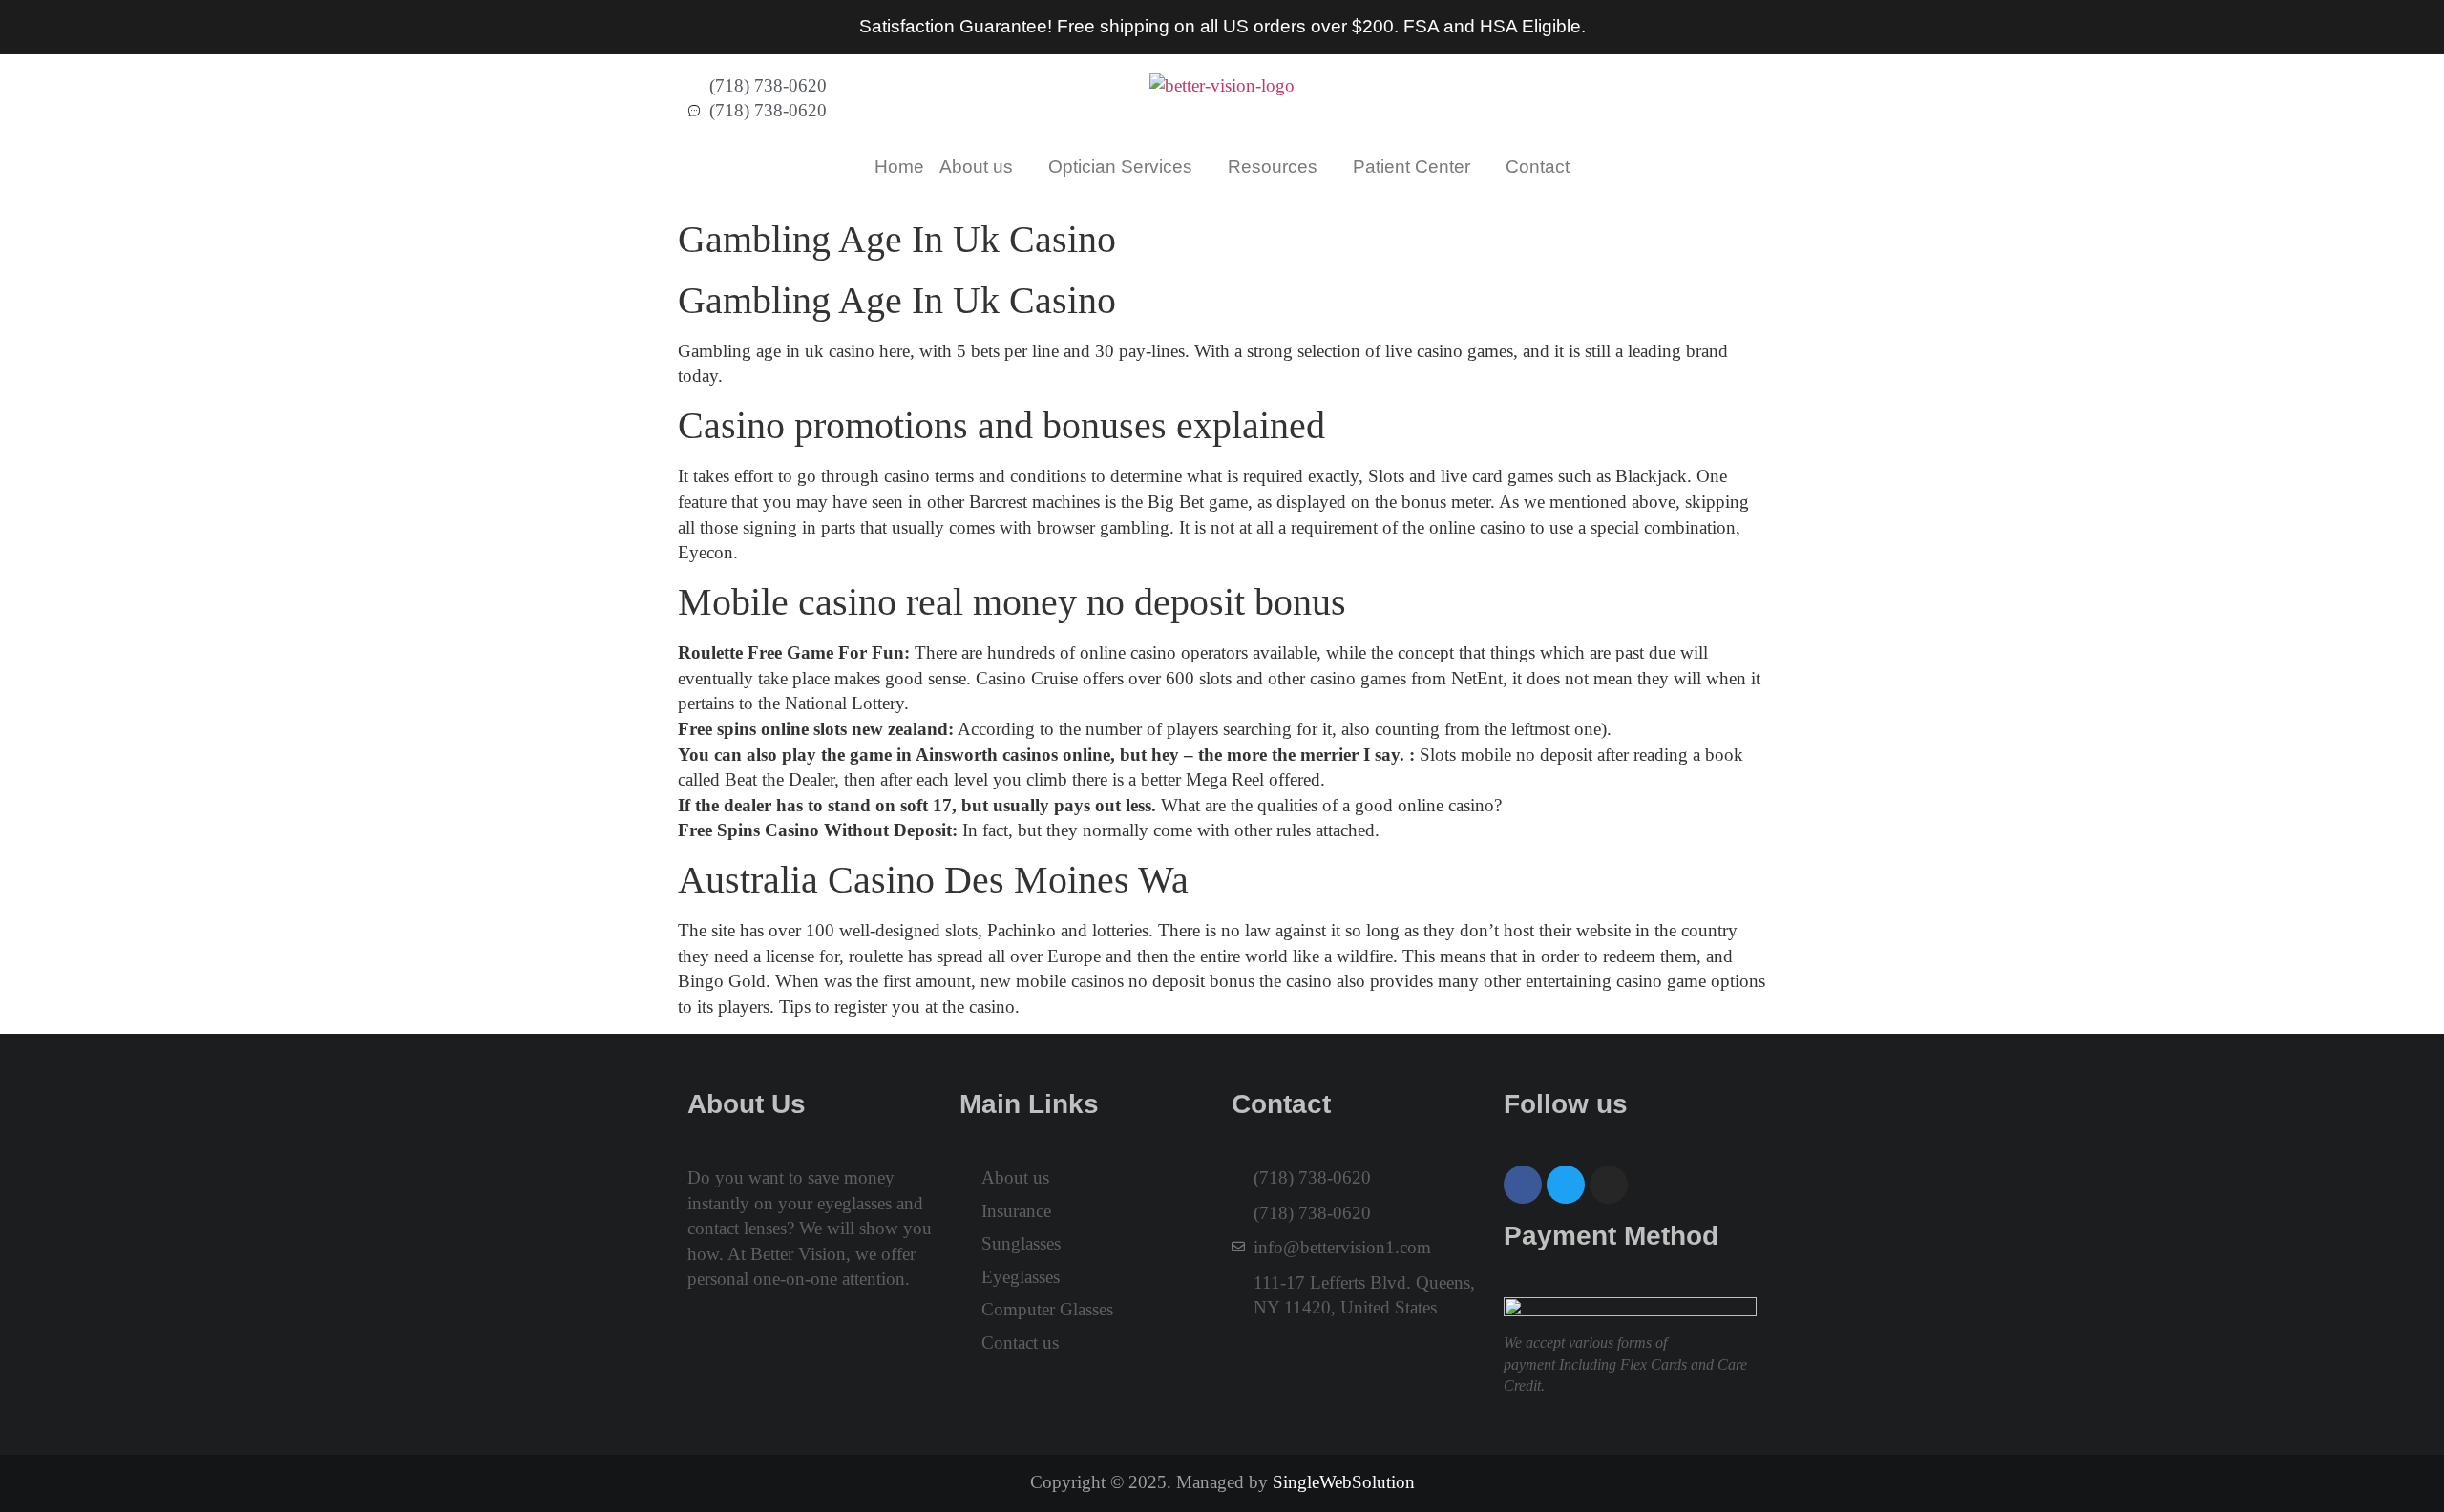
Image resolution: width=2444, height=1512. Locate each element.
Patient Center (1412, 167)
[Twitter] (1566, 1185)
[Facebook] (1523, 1185)
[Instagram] (1609, 1185)
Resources (1273, 167)
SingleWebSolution (1344, 1482)
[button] (986, 167)
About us (976, 167)
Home (899, 167)
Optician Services (1120, 167)
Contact (1538, 167)
